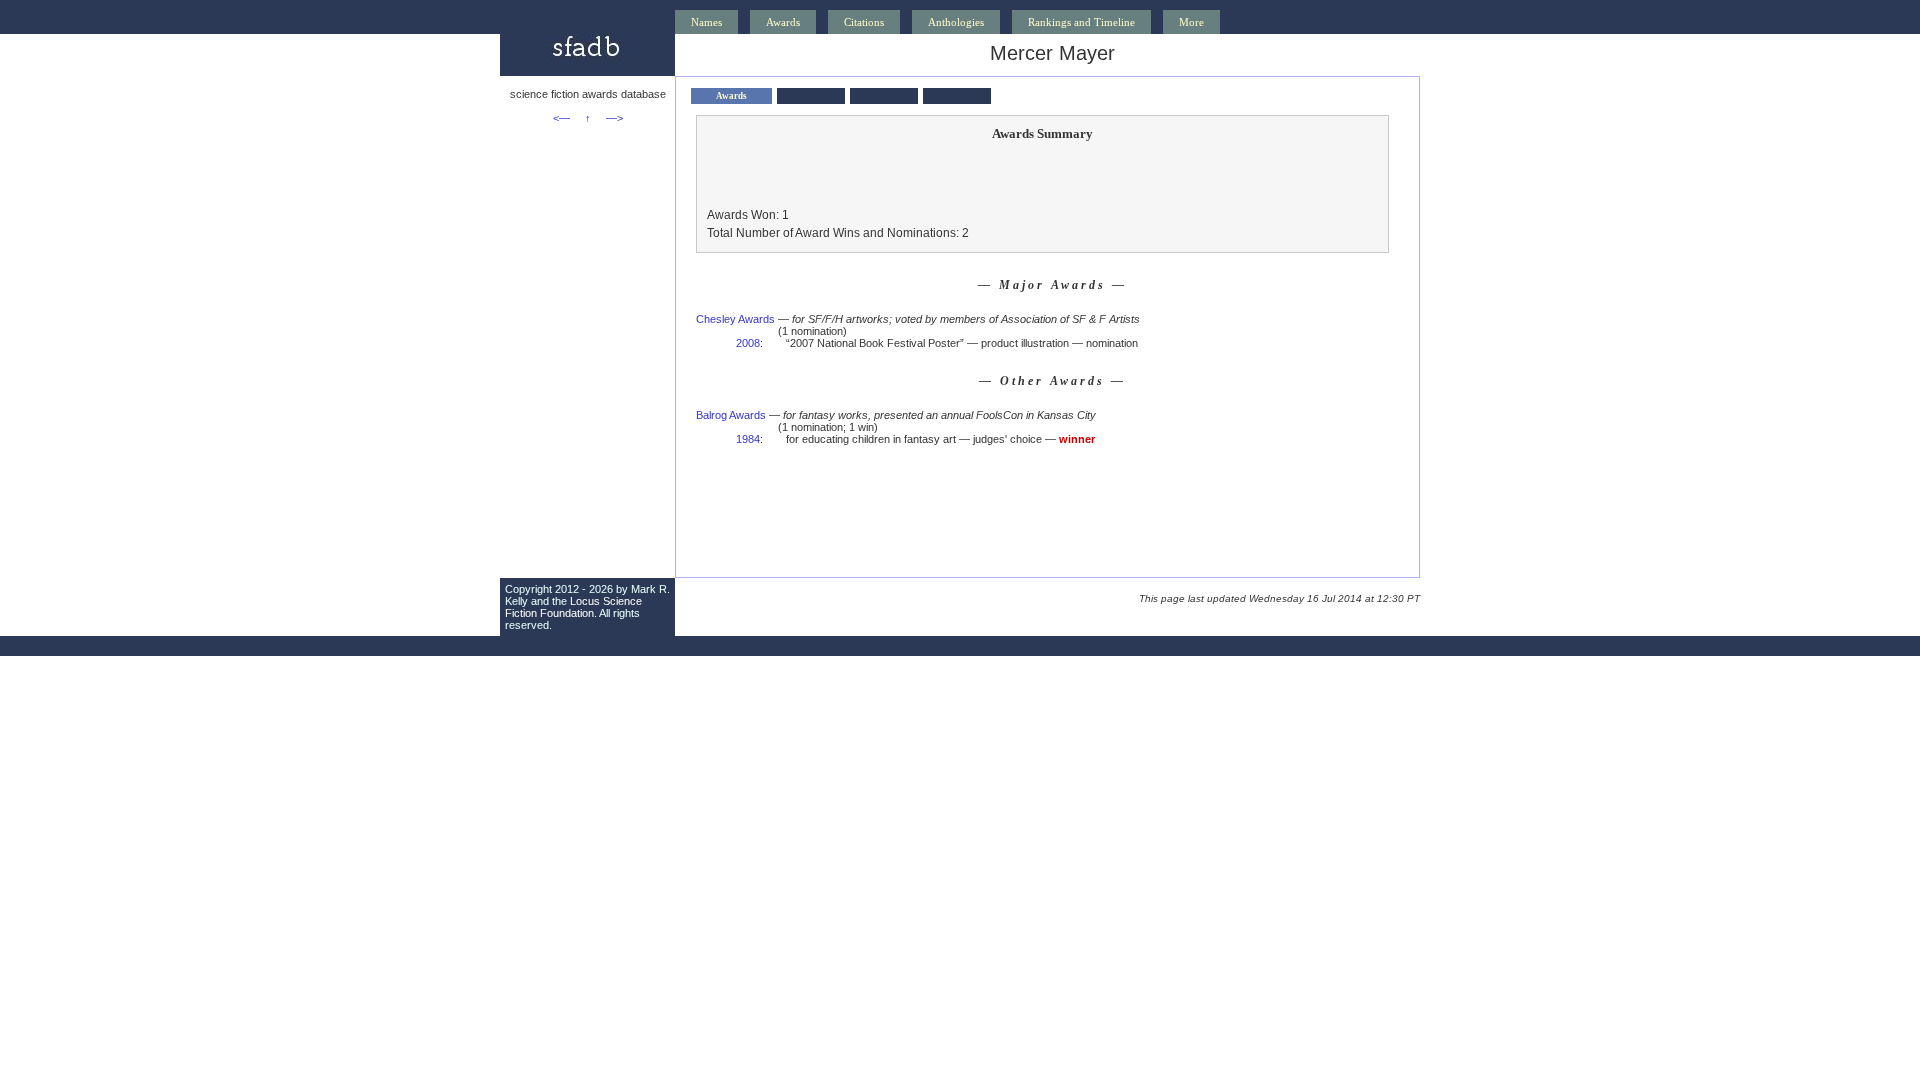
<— (561, 118)
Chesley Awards (735, 319)
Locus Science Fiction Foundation (573, 607)
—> (614, 118)
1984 (748, 439)
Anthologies (956, 22)
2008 (748, 343)
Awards (783, 22)
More (1191, 22)
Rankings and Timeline (1081, 22)
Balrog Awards (731, 415)
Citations (864, 22)
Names (706, 22)
